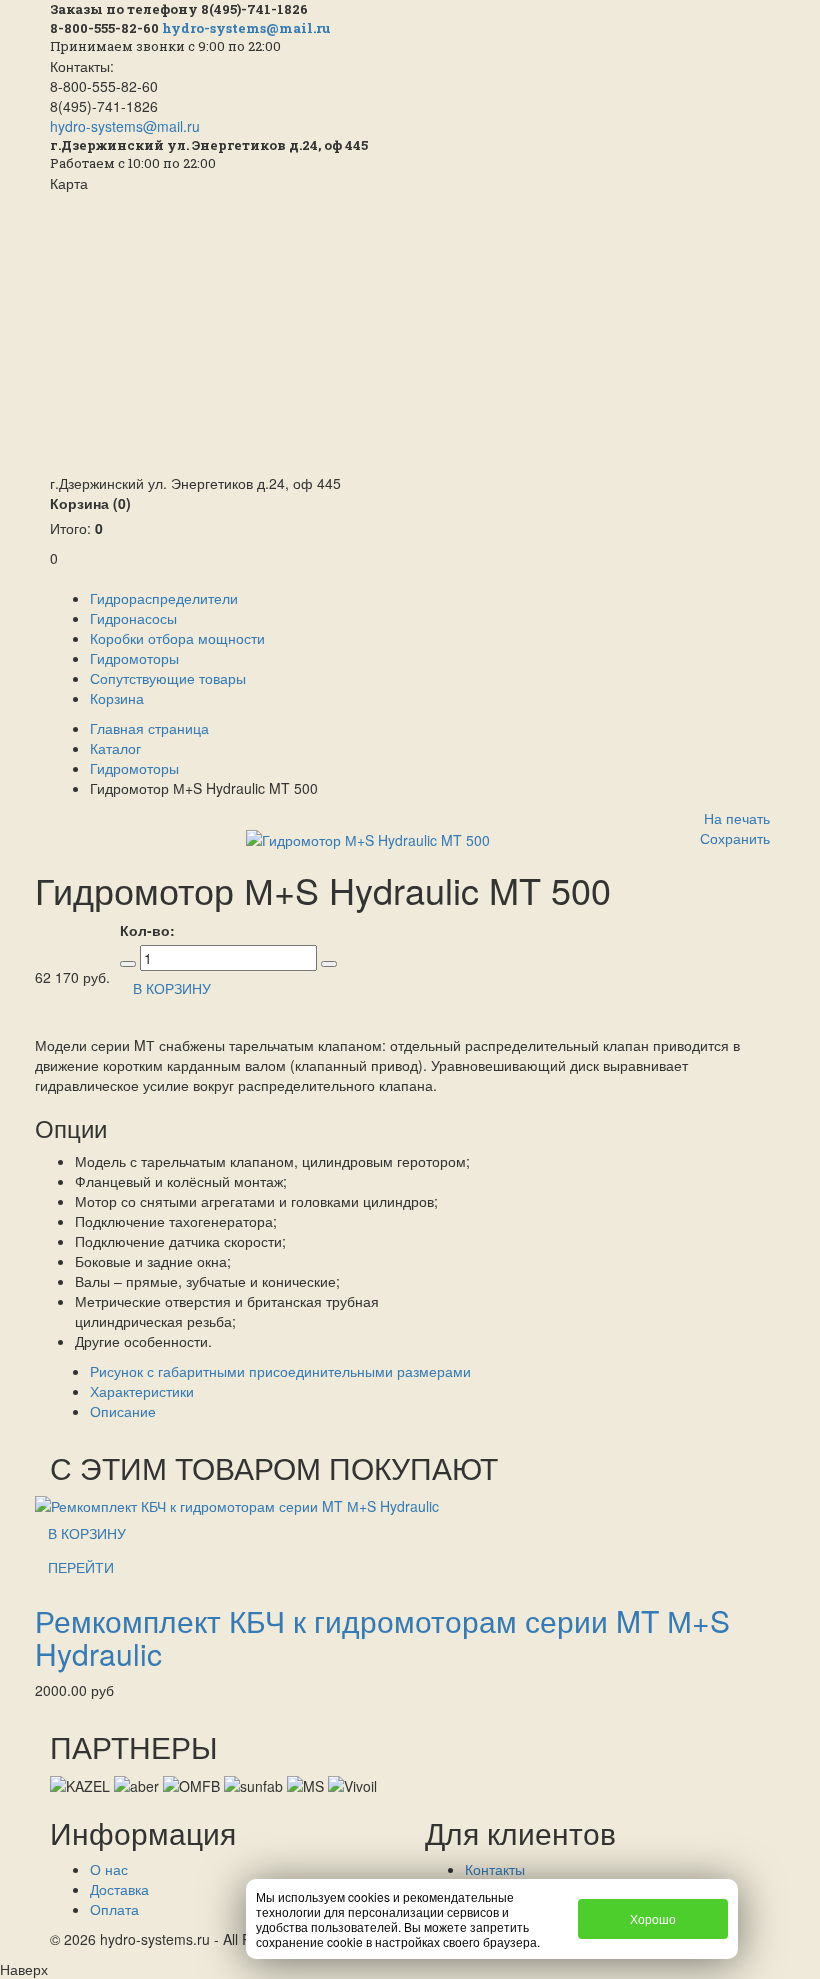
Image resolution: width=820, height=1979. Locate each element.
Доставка (119, 1889)
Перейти (81, 1567)
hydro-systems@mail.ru (246, 28)
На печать (737, 818)
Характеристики (142, 1391)
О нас (109, 1869)
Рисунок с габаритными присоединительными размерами (280, 1371)
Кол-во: (147, 930)
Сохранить (735, 838)
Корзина (90, 503)
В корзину (87, 1533)
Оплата (114, 1909)
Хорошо (653, 1918)
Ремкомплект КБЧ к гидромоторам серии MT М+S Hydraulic (382, 1637)
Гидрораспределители (164, 598)
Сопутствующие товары (168, 678)
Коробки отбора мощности (177, 638)
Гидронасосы (133, 618)
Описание (123, 1411)
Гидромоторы (134, 658)
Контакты (495, 1869)
